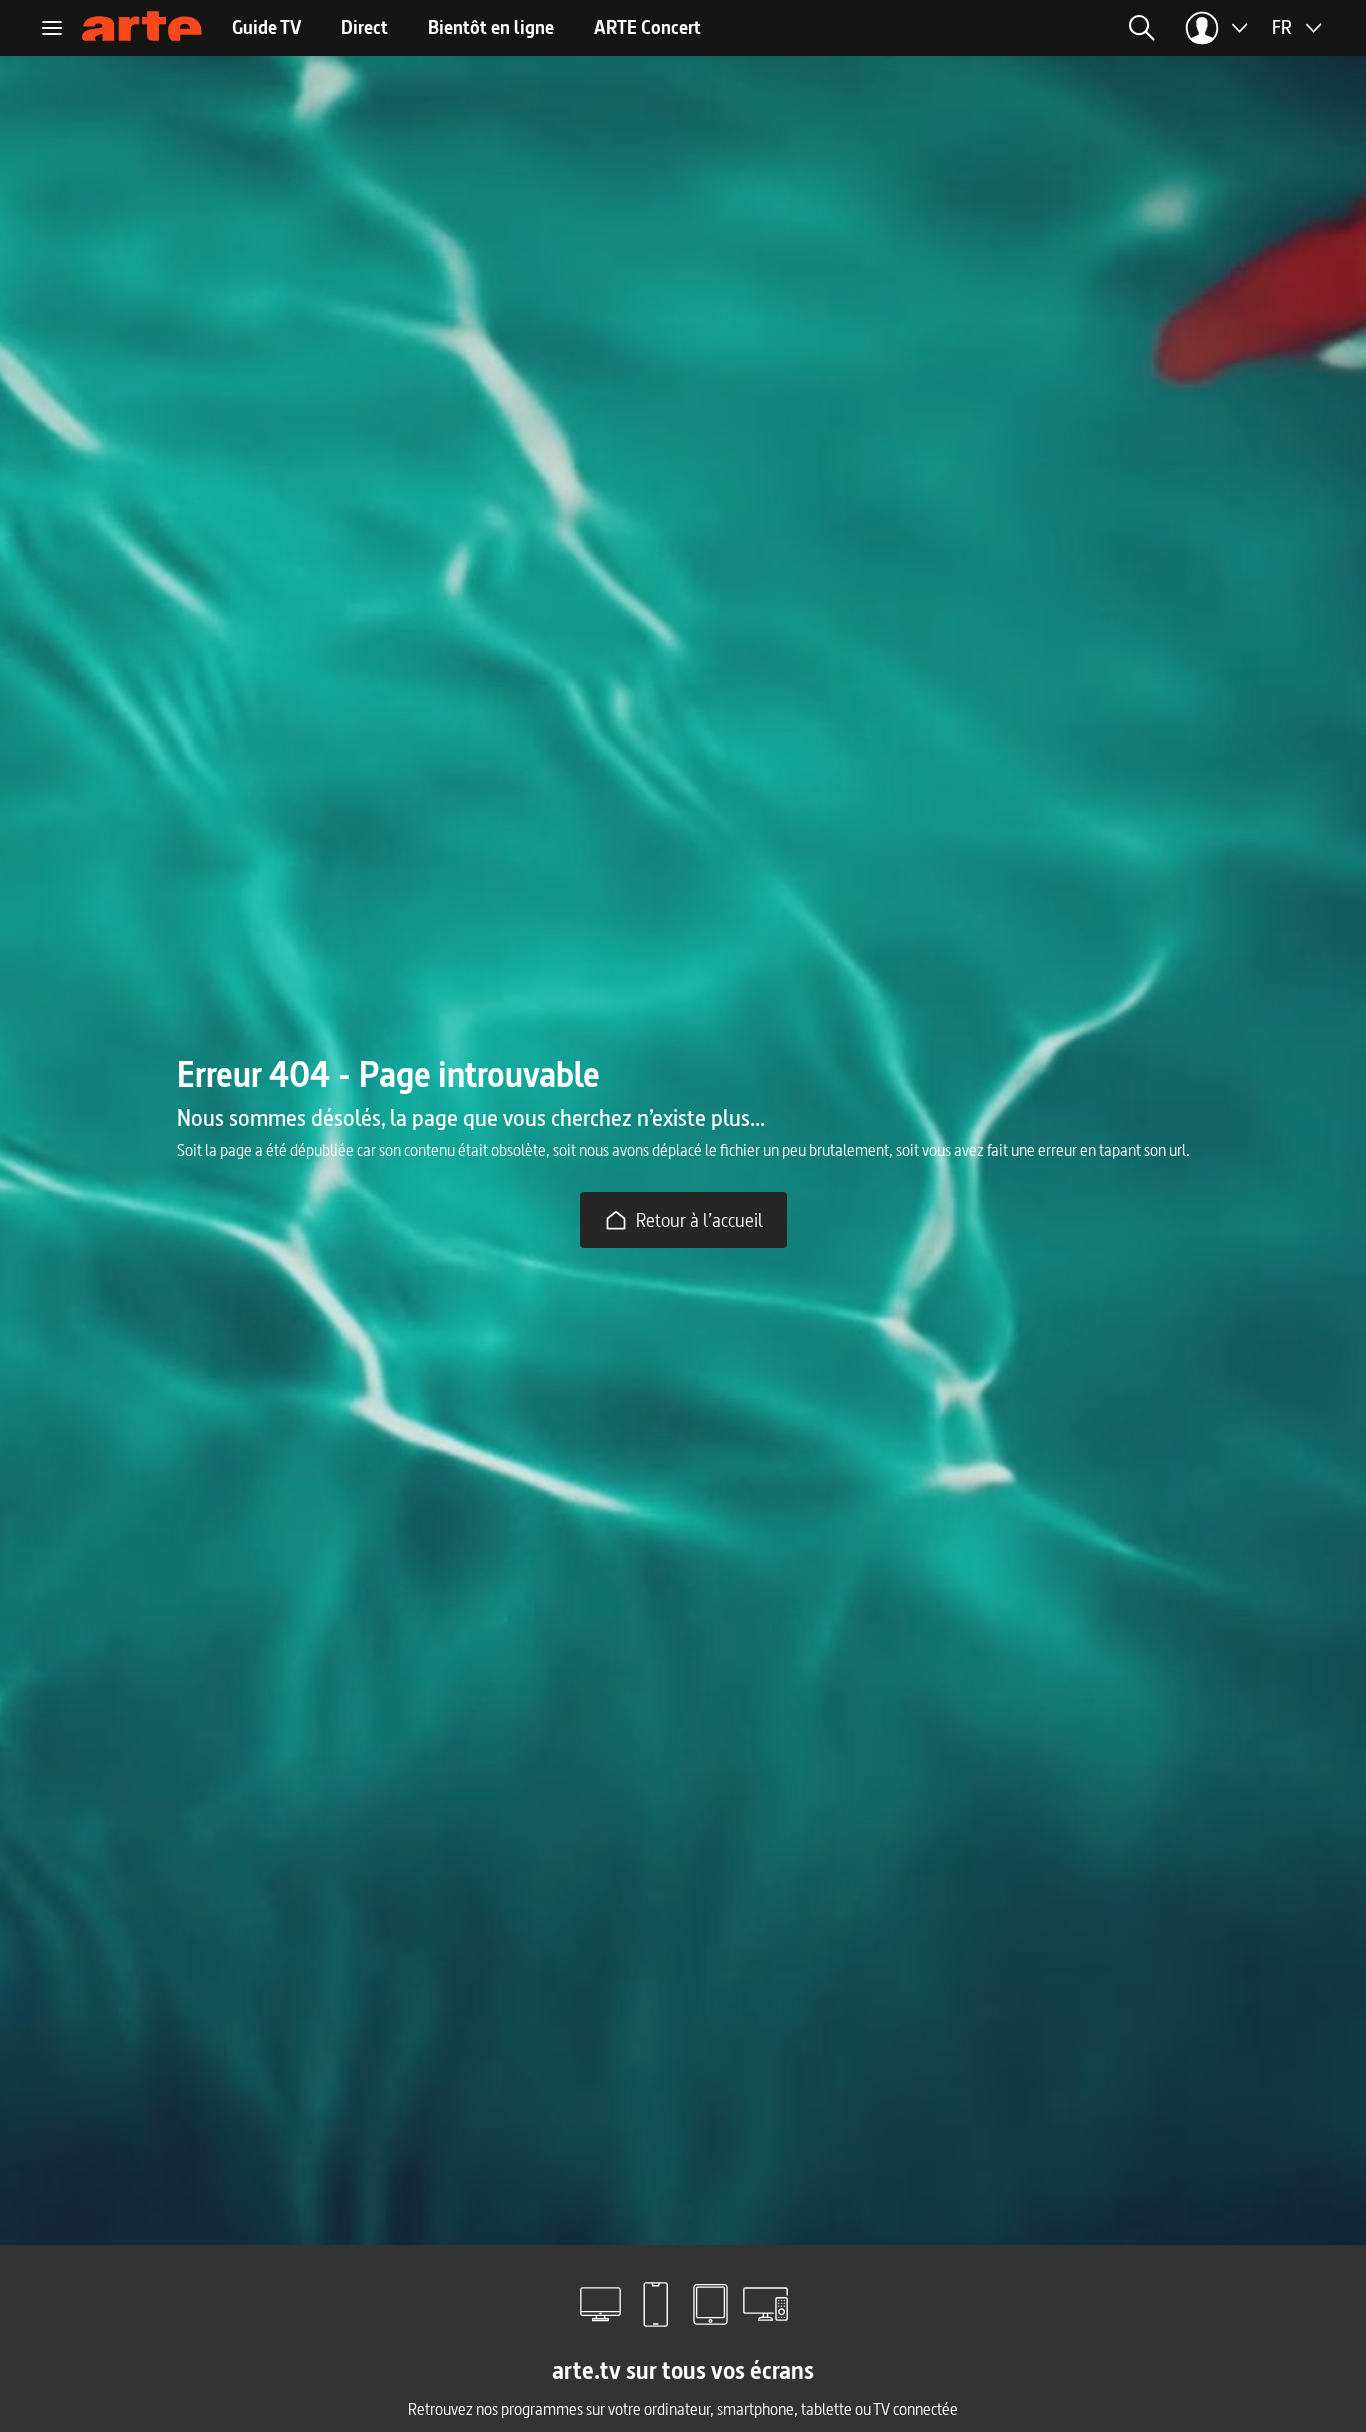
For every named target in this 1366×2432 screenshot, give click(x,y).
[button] (913, 28)
